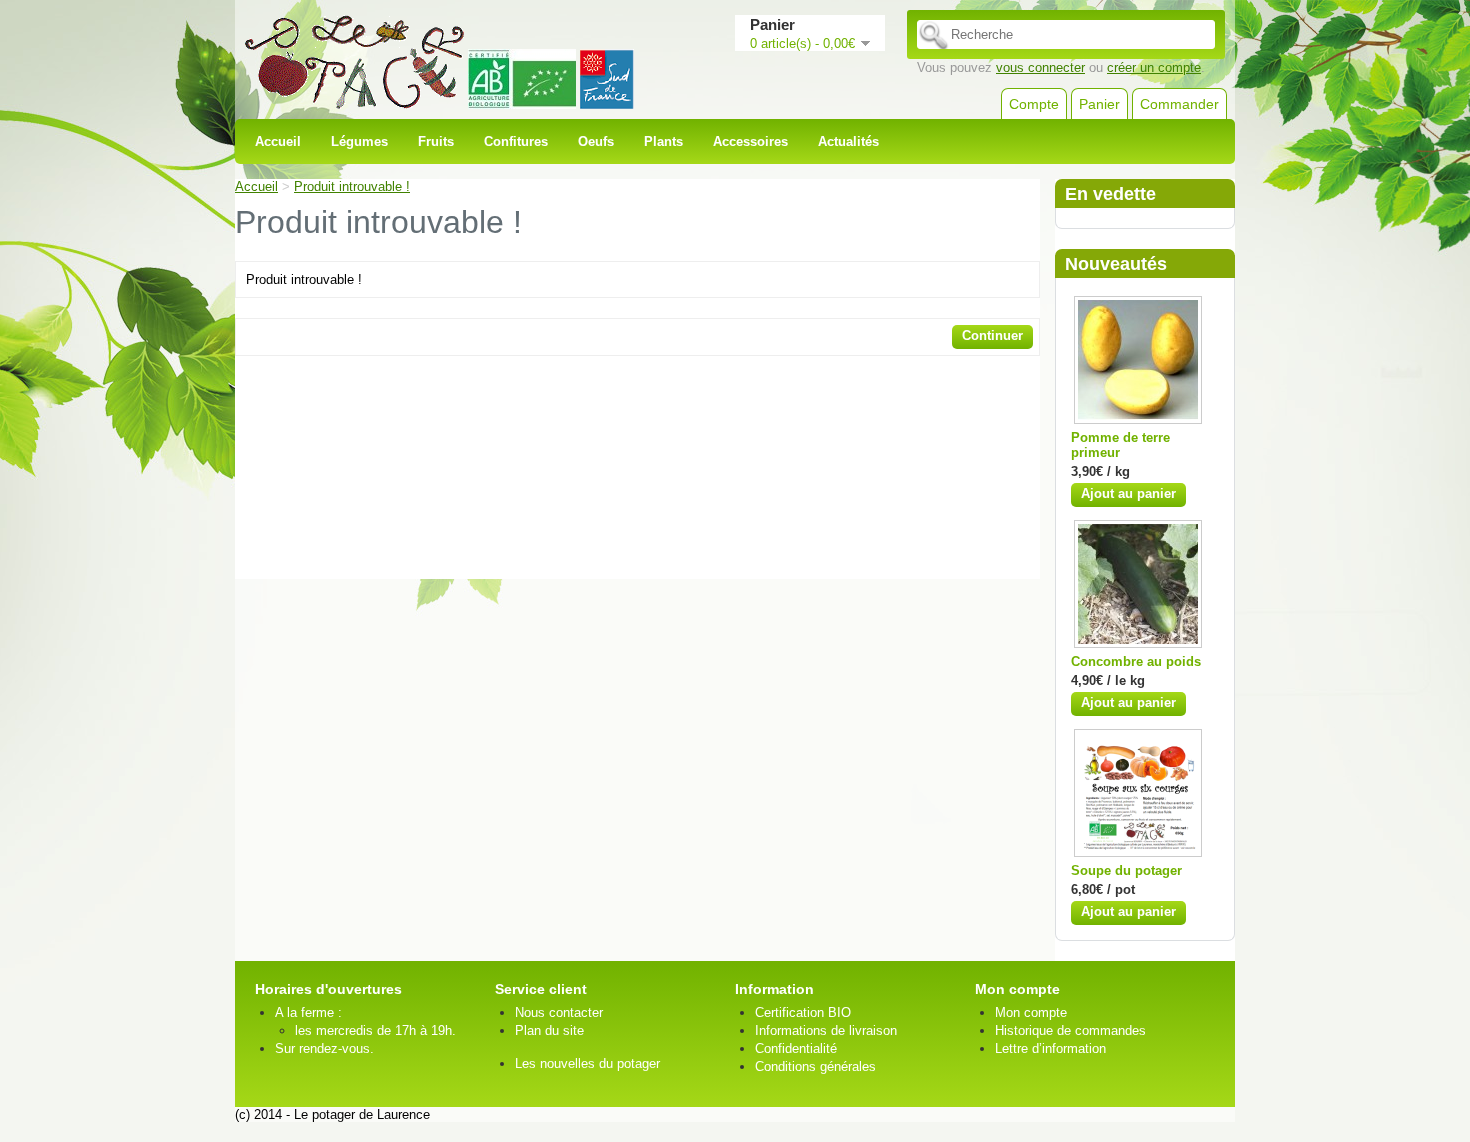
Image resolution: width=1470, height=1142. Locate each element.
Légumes (359, 141)
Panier (1099, 104)
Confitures (516, 141)
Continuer (992, 335)
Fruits (436, 141)
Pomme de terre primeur (1120, 445)
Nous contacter (559, 1012)
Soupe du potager (1126, 870)
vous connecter (1040, 67)
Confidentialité (796, 1048)
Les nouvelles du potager (587, 1063)
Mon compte (1031, 1012)
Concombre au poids (1136, 661)
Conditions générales (815, 1066)
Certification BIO (803, 1012)
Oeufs (596, 141)
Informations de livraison (826, 1030)
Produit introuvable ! (352, 186)
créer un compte (1154, 67)
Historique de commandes (1070, 1030)
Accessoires (750, 141)
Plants (663, 141)
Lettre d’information (1050, 1048)
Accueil (278, 141)
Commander (1179, 104)
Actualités (848, 141)
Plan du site (549, 1030)
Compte (1034, 104)
